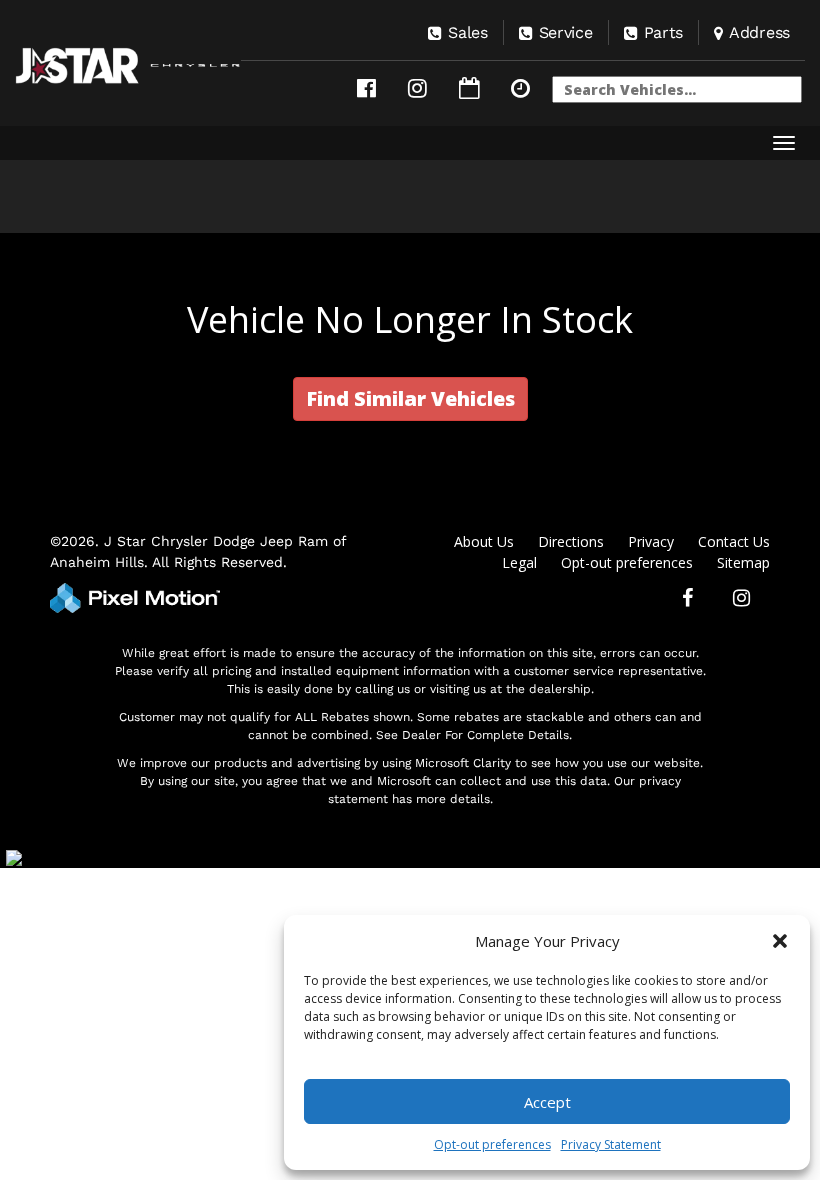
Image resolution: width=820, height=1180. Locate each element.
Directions (571, 541)
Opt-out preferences (492, 1144)
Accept (547, 1102)
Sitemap (743, 562)
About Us (484, 541)
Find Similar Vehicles (410, 398)
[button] (780, 941)
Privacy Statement (611, 1144)
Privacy (651, 541)
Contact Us (734, 541)
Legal (519, 562)
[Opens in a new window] (366, 88)
